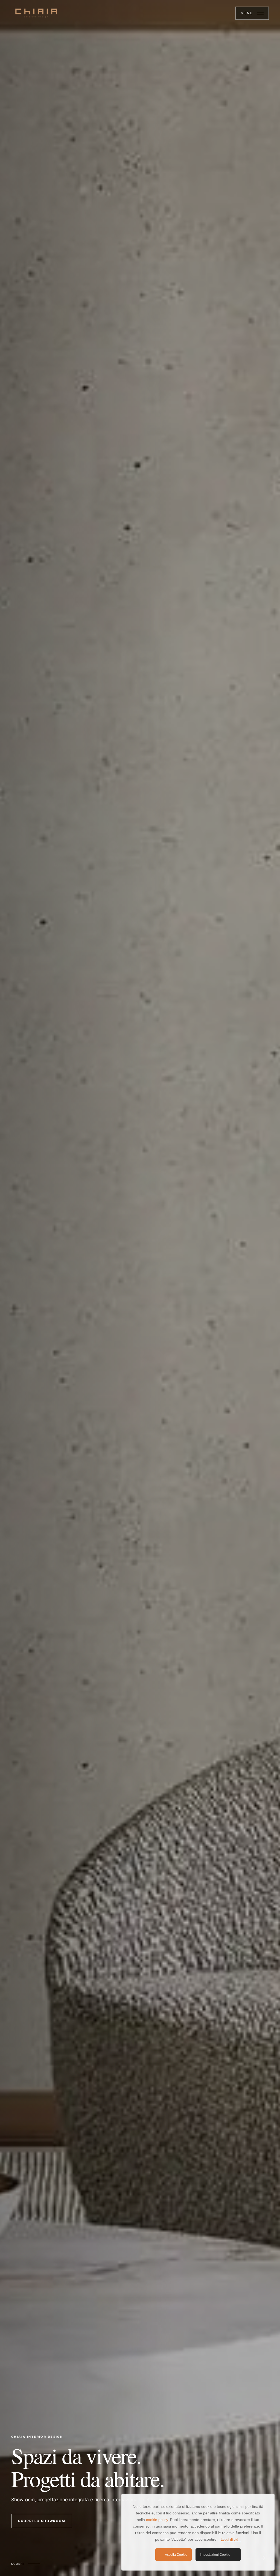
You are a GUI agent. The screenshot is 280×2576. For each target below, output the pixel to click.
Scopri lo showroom (42, 2521)
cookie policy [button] (157, 2520)
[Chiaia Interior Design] (36, 13)
